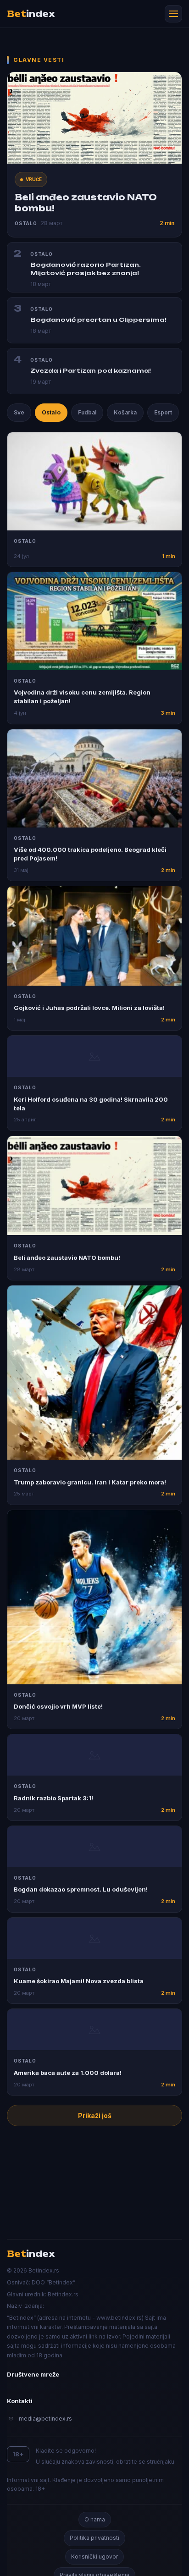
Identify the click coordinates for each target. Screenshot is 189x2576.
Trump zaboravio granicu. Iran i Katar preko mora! (90, 1482)
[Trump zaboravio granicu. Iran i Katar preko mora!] (94, 1373)
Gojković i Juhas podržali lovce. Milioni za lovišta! (89, 1008)
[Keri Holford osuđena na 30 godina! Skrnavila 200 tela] (94, 1056)
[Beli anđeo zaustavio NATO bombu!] (94, 1186)
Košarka (125, 412)
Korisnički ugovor (94, 2557)
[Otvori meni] (173, 14)
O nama (95, 2519)
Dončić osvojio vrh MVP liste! (58, 1706)
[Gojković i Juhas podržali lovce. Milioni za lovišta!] (94, 936)
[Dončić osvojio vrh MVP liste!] (94, 1597)
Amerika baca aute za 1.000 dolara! (68, 2073)
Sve (19, 412)
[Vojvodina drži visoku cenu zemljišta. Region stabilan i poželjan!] (94, 621)
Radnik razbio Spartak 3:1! (53, 1798)
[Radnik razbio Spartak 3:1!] (94, 1755)
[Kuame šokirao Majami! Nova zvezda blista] (94, 1938)
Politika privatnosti (94, 2538)
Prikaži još (95, 2115)
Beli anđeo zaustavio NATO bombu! (67, 1258)
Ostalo (51, 412)
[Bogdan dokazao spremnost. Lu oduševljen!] (94, 1847)
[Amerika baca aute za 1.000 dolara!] (94, 2030)
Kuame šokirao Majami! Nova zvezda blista (79, 1981)
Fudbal (87, 412)
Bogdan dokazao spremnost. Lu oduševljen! (81, 1889)
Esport (163, 412)
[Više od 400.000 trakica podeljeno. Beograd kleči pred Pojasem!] (94, 778)
